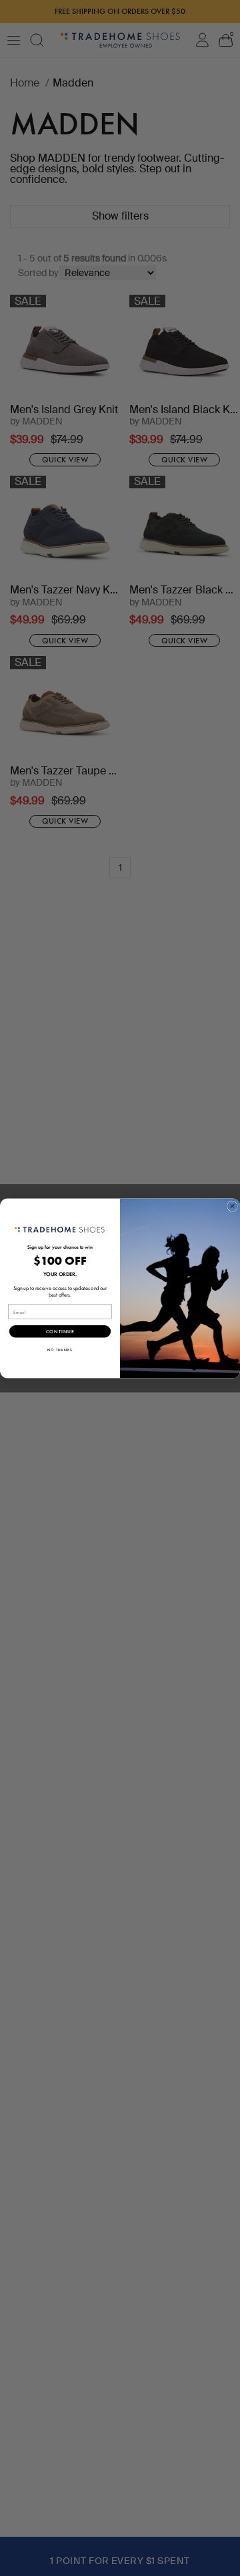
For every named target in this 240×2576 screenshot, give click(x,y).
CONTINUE (60, 1331)
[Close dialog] (233, 1206)
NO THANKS (60, 1350)
